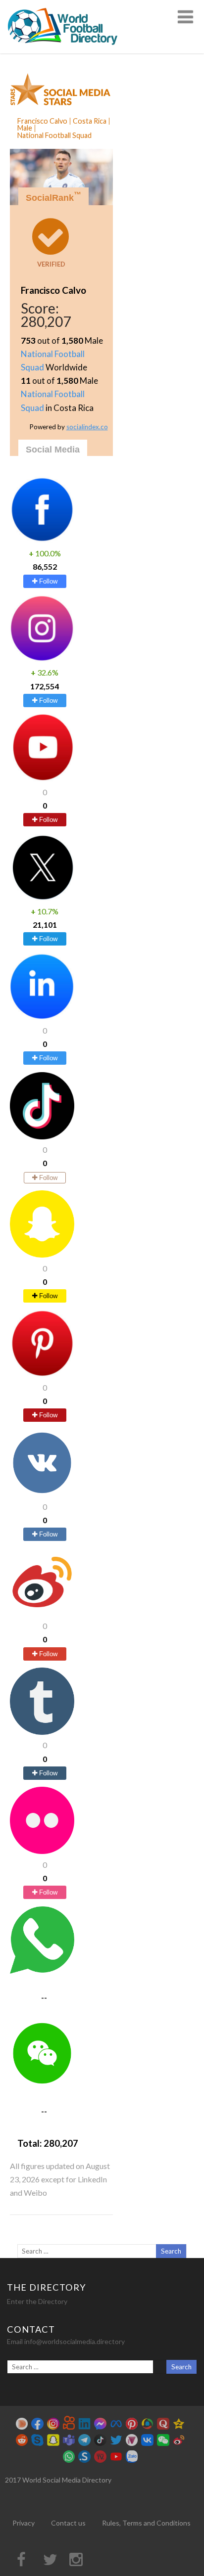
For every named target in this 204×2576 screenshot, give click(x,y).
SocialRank (53, 197)
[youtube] (42, 778)
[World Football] (67, 49)
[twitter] (42, 898)
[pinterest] (42, 1374)
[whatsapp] (42, 1970)
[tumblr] (42, 1732)
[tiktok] (42, 1136)
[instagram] (42, 659)
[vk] (42, 1493)
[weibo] (42, 1612)
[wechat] (42, 2084)
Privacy (24, 2523)
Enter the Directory (37, 2301)
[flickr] (42, 1851)
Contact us (68, 2523)
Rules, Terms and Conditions (146, 2523)
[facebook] (42, 540)
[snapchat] (42, 1254)
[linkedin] (42, 1017)
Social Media (53, 450)
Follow (47, 581)
